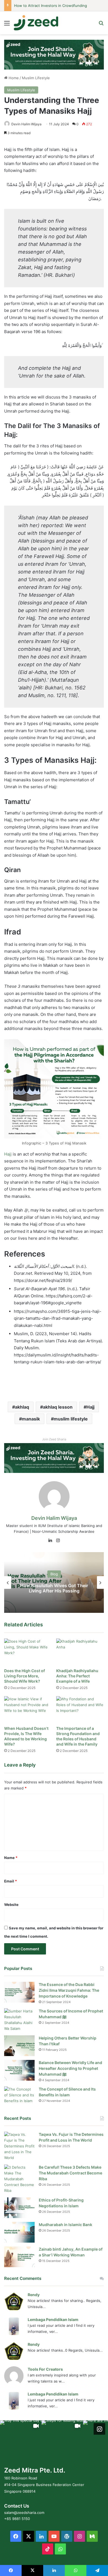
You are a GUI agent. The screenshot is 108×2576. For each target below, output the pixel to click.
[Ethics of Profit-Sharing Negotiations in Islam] (19, 2208)
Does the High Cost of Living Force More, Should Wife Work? (25, 1676)
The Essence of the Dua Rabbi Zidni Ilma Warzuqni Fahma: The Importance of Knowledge (69, 1990)
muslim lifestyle (71, 1419)
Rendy (34, 2295)
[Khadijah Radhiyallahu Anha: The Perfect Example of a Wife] (80, 1652)
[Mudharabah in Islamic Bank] (19, 2232)
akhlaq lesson (58, 1407)
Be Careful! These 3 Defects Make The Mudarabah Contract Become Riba (70, 2173)
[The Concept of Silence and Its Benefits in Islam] (19, 2097)
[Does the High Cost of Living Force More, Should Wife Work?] (28, 1652)
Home (13, 78)
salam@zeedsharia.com (24, 2513)
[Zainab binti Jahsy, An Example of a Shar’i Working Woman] (19, 2257)
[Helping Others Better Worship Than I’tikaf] (19, 2046)
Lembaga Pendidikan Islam (53, 2319)
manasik (31, 1419)
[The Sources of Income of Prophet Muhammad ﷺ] (19, 2020)
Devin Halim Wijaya (26, 124)
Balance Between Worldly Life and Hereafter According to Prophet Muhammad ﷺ (70, 2068)
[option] (54, 1582)
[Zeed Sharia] (36, 23)
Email (11, 1881)
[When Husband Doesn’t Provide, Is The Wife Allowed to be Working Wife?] (28, 1710)
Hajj (8, 1154)
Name (11, 1858)
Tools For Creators (45, 2369)
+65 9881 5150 (17, 2519)
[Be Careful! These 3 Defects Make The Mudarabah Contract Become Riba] (19, 2179)
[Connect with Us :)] (99, 2429)
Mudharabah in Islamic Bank (65, 2225)
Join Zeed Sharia (54, 1439)
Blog (54, 1574)
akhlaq (22, 1407)
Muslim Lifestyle (36, 78)
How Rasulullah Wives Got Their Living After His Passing (54, 1588)
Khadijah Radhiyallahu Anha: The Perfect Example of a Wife (77, 1676)
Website (11, 1905)
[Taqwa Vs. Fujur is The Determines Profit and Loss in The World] (19, 2146)
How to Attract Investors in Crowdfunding (51, 6)
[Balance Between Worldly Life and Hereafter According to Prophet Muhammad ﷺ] (19, 2070)
